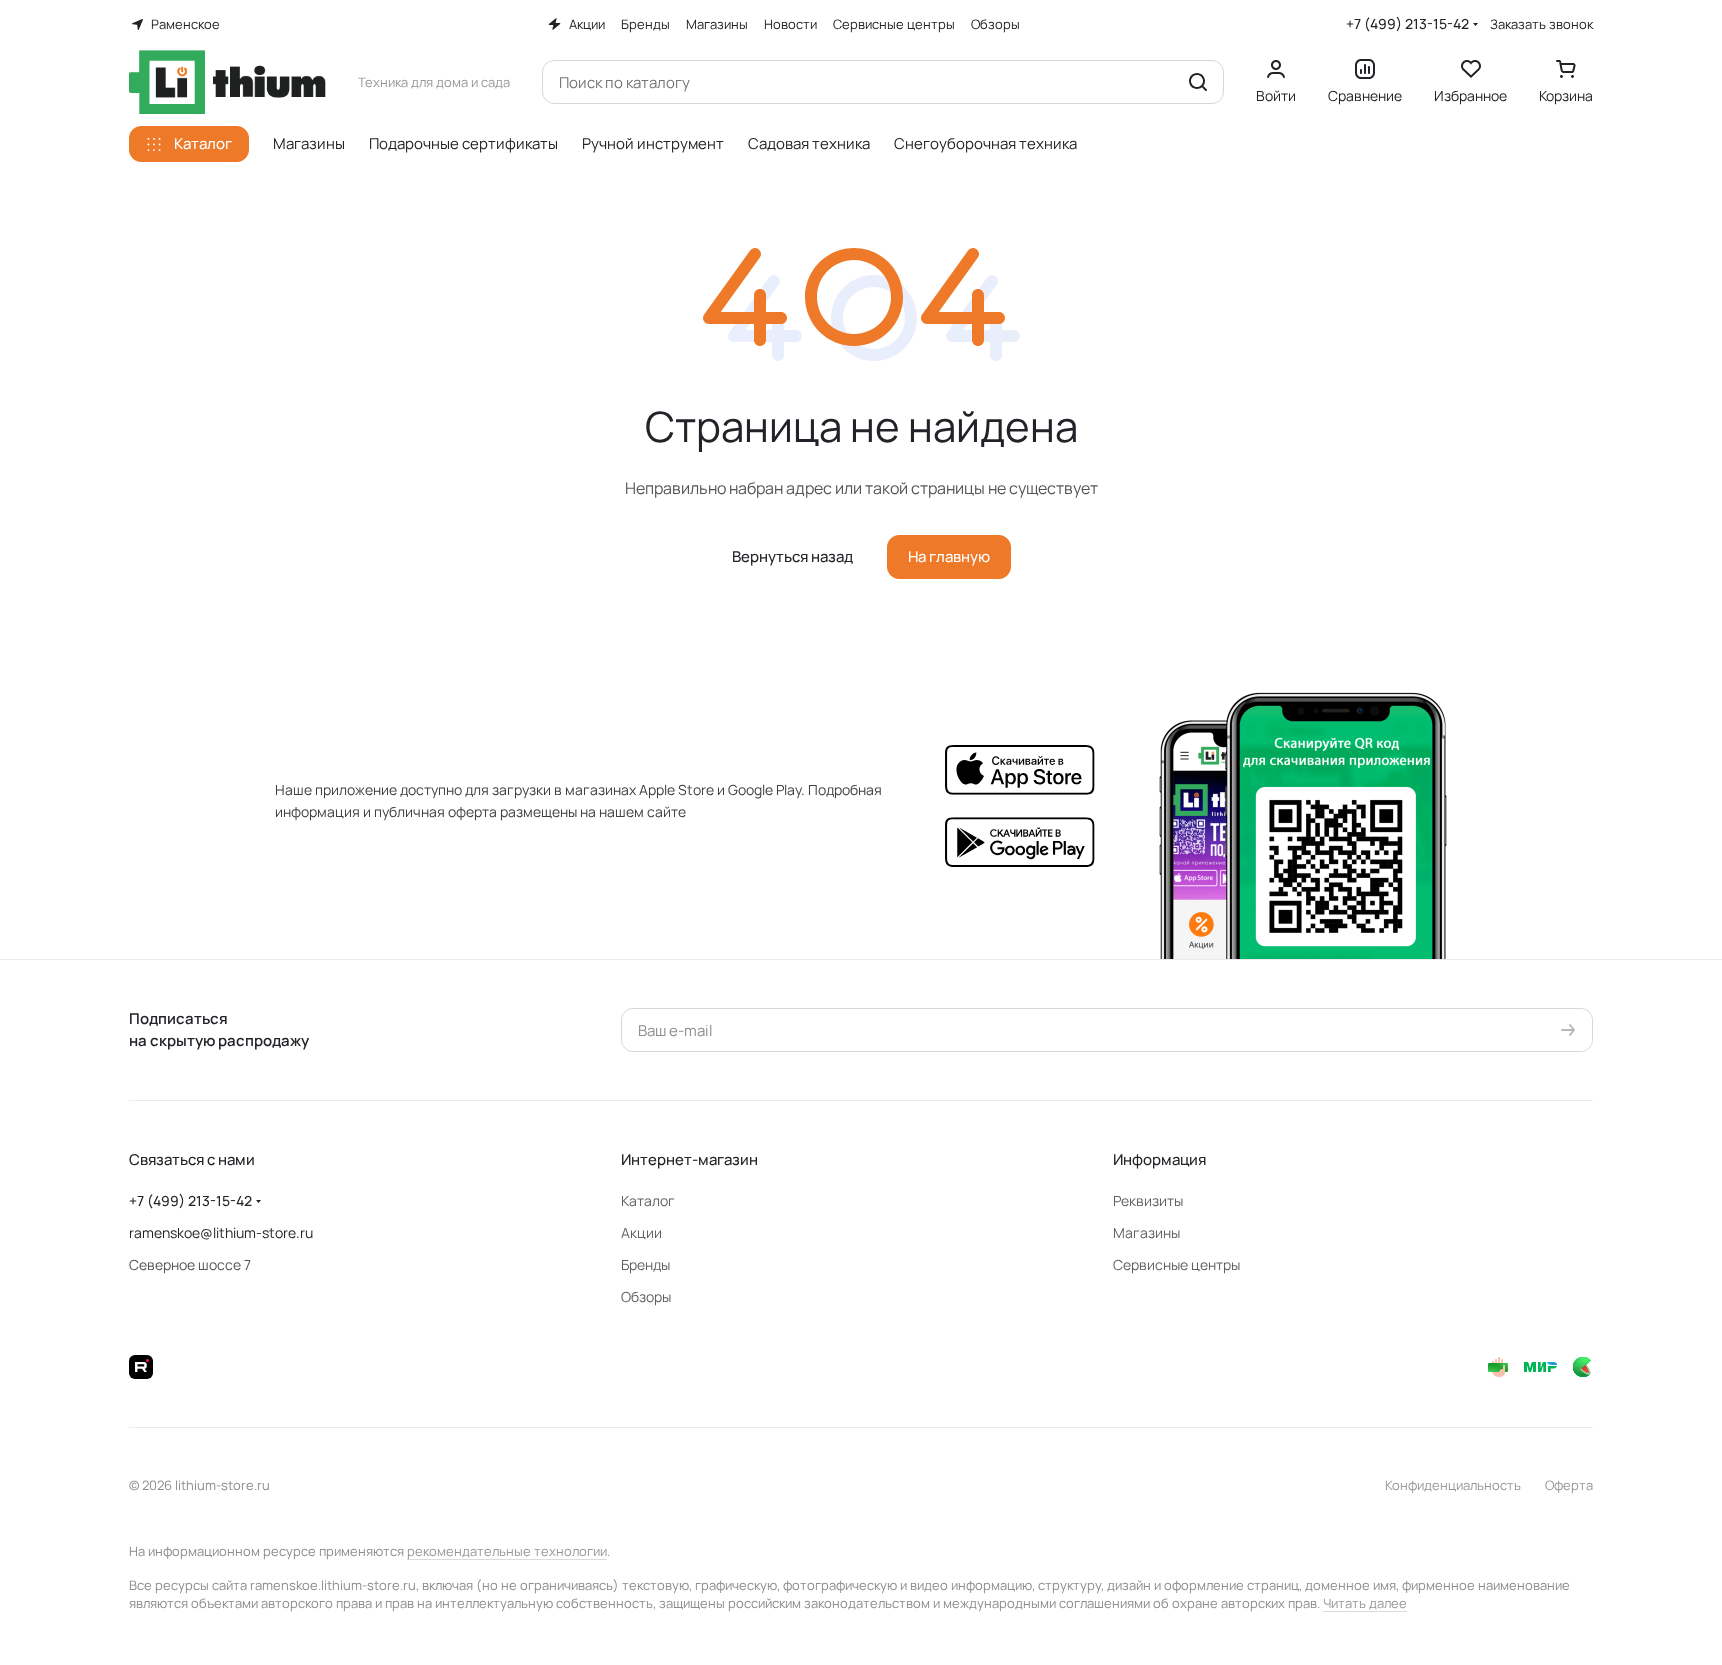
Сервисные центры (1176, 1264)
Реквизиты (1148, 1200)
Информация (1159, 1159)
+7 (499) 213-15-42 (1407, 23)
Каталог (648, 1200)
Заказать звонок (1541, 24)
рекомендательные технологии (507, 1551)
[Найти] (1198, 82)
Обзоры (646, 1296)
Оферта (1569, 1485)
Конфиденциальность (1453, 1485)
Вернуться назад (792, 556)
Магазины (1146, 1232)
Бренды (645, 1264)
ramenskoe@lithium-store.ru (221, 1232)
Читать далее (1365, 1603)
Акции (641, 1232)
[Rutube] (141, 1367)
